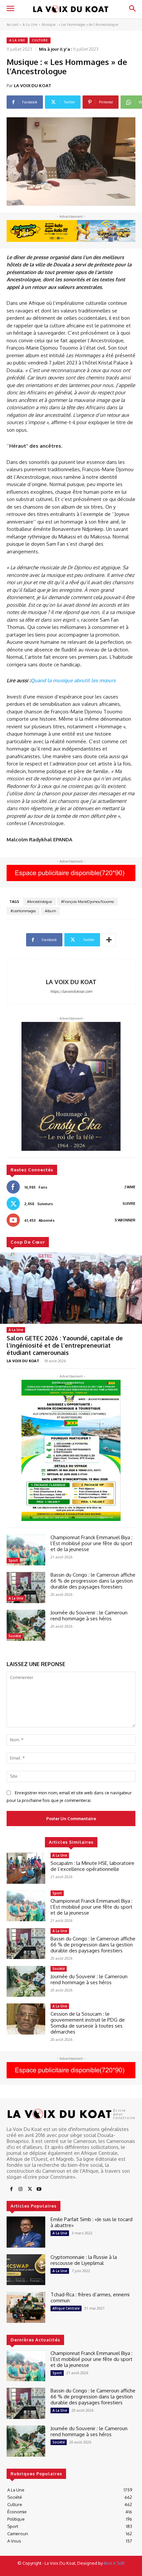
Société (15, 1636)
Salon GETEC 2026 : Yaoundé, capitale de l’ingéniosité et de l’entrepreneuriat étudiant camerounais (65, 1345)
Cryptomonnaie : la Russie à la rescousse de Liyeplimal (84, 2260)
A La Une (30, 25)
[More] (109, 940)
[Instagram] (20, 2189)
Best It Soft (114, 2563)
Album (50, 911)
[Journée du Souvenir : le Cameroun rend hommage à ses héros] (26, 1625)
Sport (13, 1560)
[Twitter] (30, 2189)
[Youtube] (39, 2189)
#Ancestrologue (39, 902)
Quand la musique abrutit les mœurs (73, 680)
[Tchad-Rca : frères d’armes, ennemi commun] (26, 2307)
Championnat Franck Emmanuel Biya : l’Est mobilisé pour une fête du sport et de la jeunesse (92, 1543)
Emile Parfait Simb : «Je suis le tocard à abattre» (91, 2222)
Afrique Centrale (66, 2308)
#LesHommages (23, 911)
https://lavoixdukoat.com (71, 991)
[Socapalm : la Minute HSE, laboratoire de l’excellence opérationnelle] (26, 1868)
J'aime (130, 1187)
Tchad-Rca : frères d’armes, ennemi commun (90, 2297)
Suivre (129, 1204)
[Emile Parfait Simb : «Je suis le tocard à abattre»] (26, 2232)
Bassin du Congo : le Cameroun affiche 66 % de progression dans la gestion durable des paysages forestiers (93, 1581)
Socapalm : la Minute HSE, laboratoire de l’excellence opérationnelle (92, 1866)
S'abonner (125, 1220)
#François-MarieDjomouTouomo (88, 902)
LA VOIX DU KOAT (33, 85)
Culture (40, 40)
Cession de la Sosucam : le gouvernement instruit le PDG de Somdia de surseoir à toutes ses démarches (88, 2023)
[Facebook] (11, 2189)
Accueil (12, 25)
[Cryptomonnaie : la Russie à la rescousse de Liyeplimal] (26, 2270)
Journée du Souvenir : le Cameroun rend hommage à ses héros (89, 1616)
